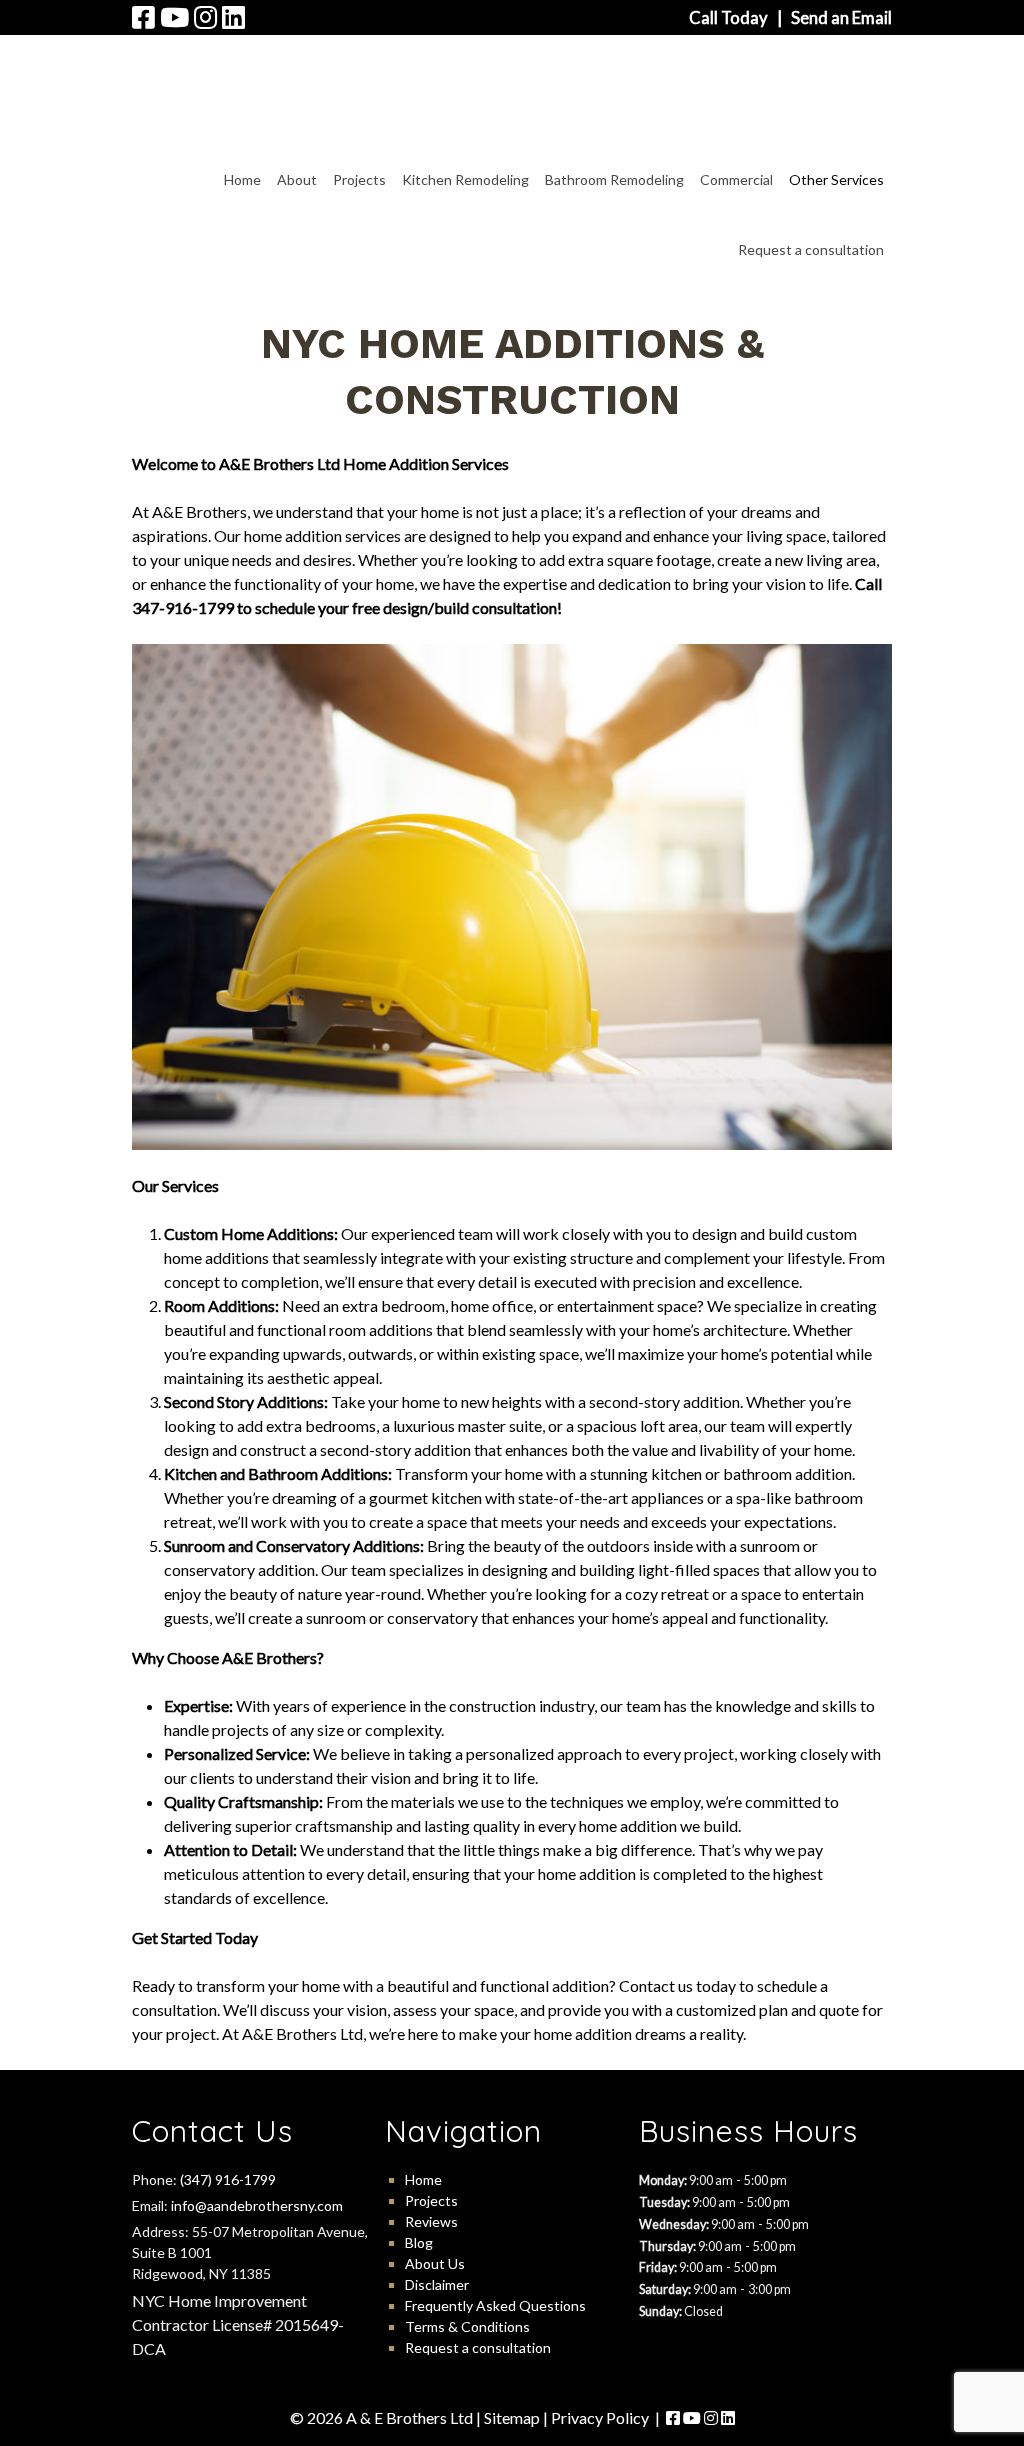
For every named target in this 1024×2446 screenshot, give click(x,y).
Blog (419, 2242)
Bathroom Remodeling (614, 179)
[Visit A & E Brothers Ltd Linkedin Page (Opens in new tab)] (233, 17)
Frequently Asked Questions (495, 2305)
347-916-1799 (183, 607)
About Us (435, 2263)
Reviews (431, 2221)
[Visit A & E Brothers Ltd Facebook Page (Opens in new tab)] (143, 17)
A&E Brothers (199, 511)
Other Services (836, 179)
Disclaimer (437, 2284)
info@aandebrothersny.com (257, 2205)
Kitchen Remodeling (465, 179)
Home (242, 179)
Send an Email (841, 17)
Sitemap (512, 2417)
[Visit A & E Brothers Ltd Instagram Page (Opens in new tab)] (205, 17)
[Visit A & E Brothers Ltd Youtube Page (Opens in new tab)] (174, 17)
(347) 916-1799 (228, 2179)
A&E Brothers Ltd (302, 2033)
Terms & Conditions (467, 2326)
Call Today (728, 17)
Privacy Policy (600, 2417)
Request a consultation (811, 249)
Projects (359, 179)
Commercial (736, 179)
